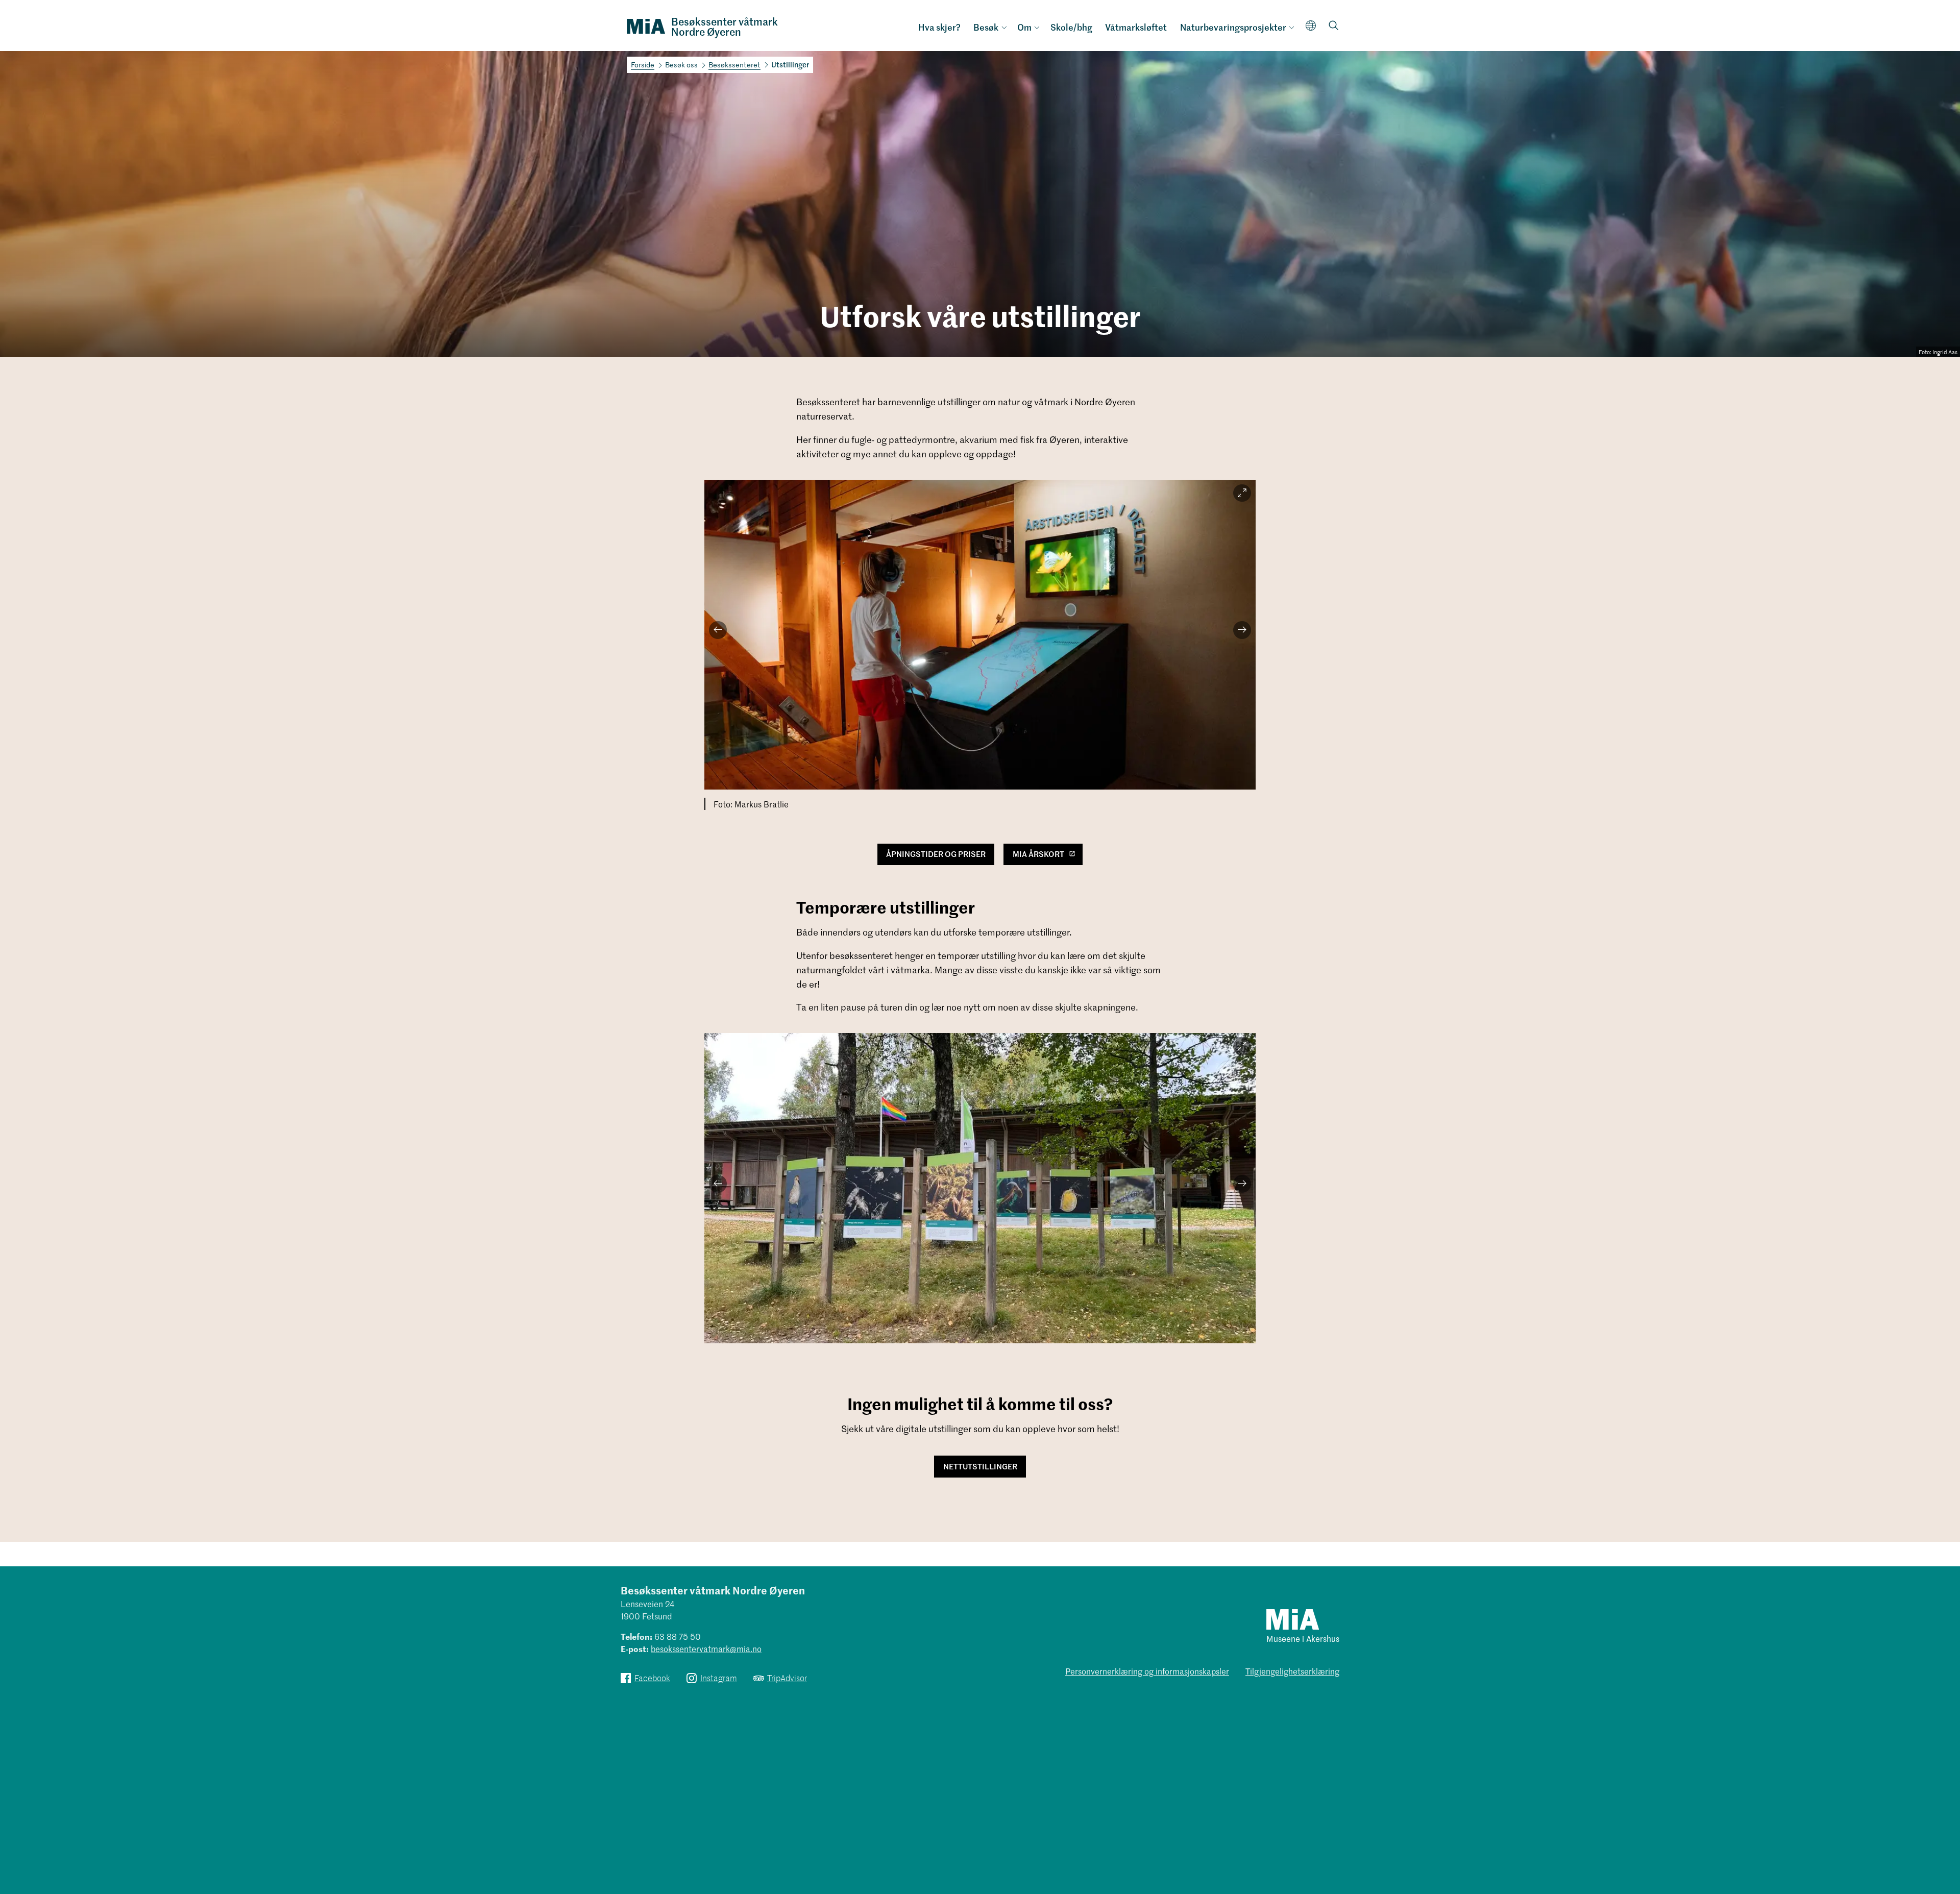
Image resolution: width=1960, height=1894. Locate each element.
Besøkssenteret (734, 65)
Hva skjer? (939, 27)
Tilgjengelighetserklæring (1292, 1671)
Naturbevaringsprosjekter (1233, 27)
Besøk (986, 27)
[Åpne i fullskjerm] (1242, 493)
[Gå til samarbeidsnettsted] (1293, 1619)
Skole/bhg (1071, 27)
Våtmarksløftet (1136, 27)
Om (1024, 27)
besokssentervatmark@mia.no (706, 1649)
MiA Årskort (1038, 854)
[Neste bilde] (1242, 630)
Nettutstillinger (980, 1466)
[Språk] (1311, 25)
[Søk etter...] (1334, 26)
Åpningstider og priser (936, 854)
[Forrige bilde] (718, 630)
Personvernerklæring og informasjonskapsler (1147, 1671)
